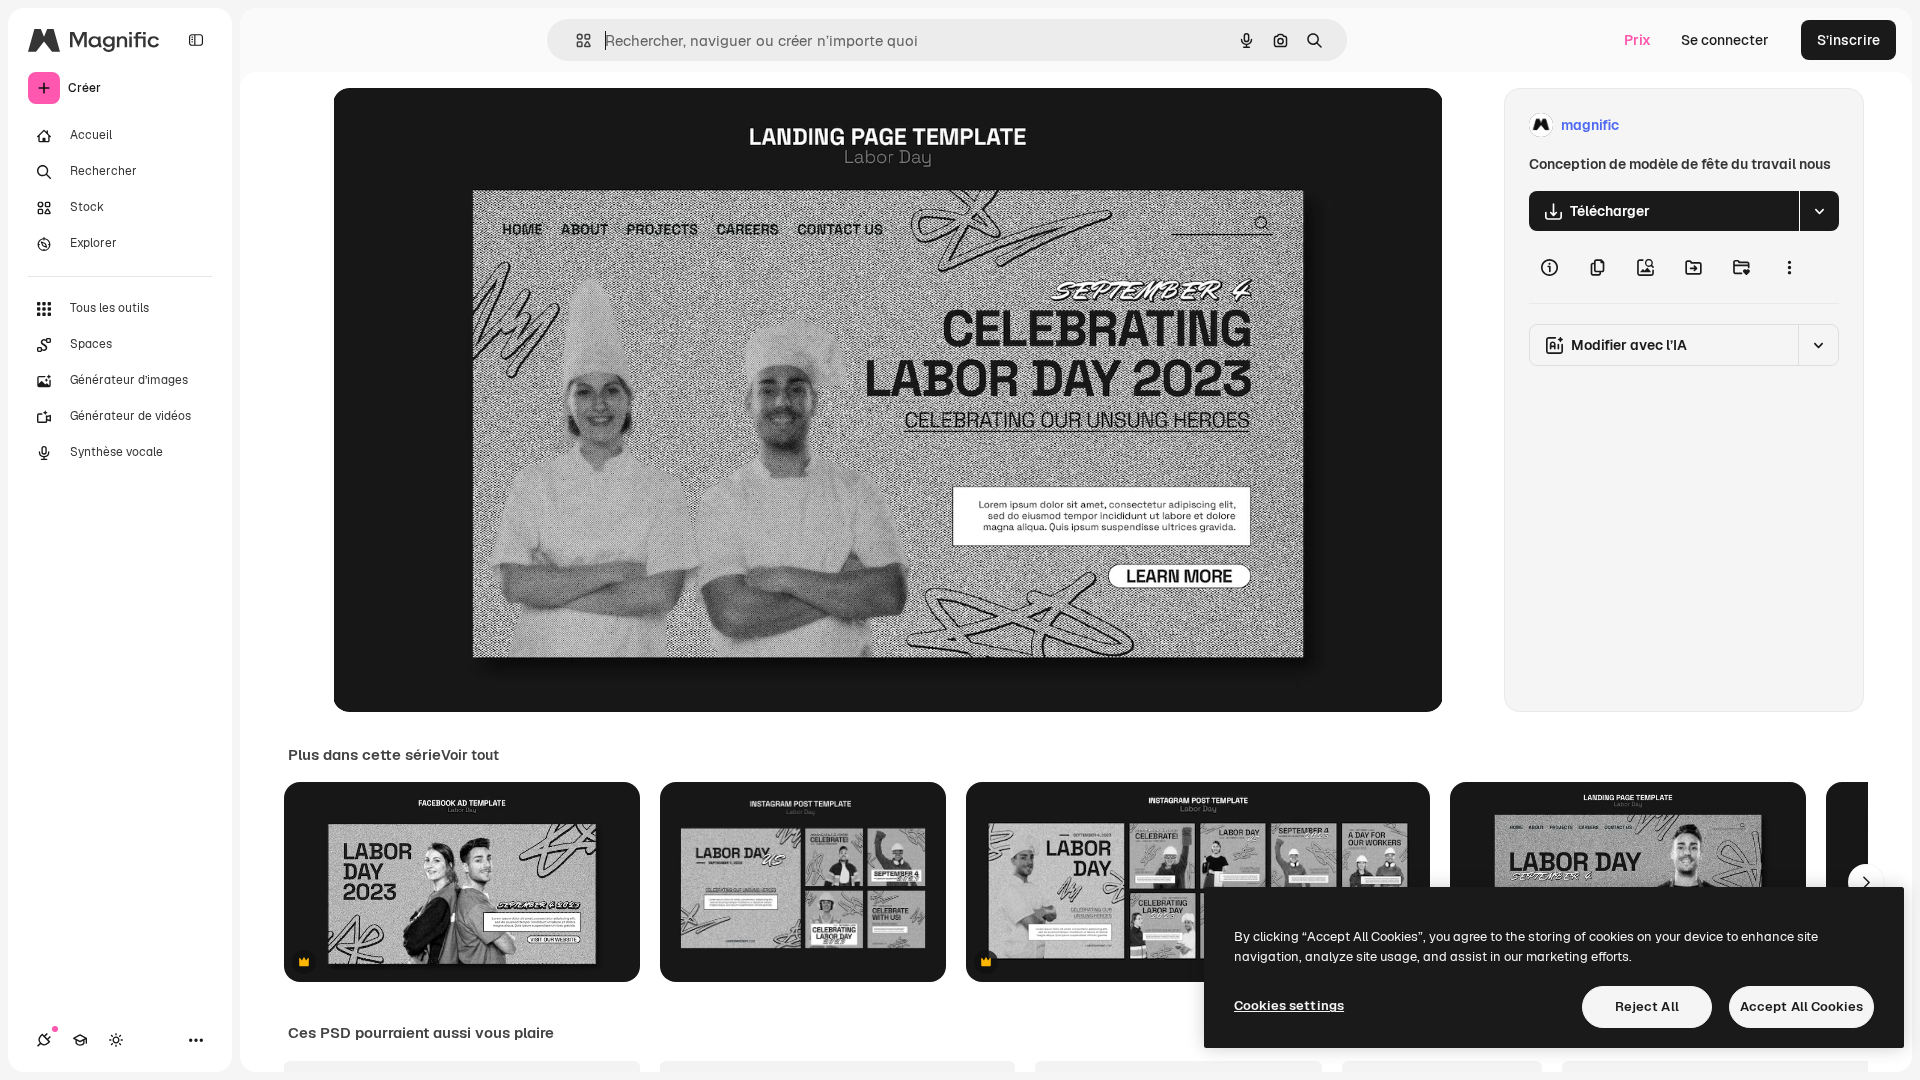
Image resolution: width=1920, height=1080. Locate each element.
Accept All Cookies (1801, 1006)
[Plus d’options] (1789, 267)
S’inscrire (1848, 40)
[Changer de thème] (116, 1040)
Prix (1637, 40)
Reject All (1647, 1006)
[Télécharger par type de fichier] (1819, 211)
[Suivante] (1866, 882)
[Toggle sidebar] (196, 40)
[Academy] (80, 1040)
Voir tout (470, 755)
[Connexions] (44, 1040)
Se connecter (1725, 40)
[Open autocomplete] (575, 40)
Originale (465, 125)
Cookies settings (1289, 1005)
